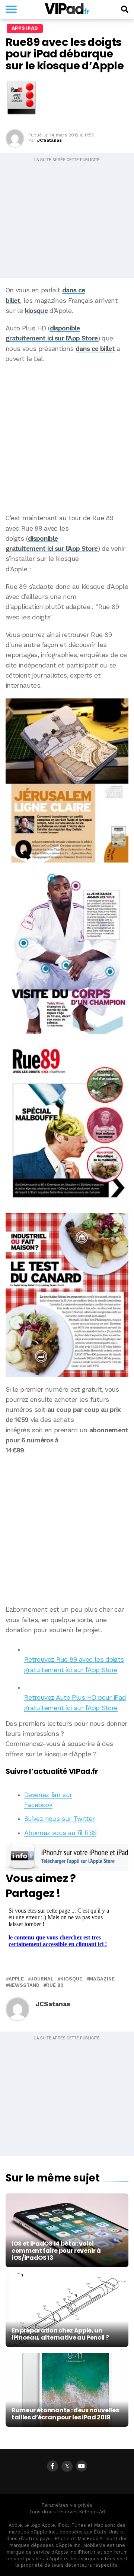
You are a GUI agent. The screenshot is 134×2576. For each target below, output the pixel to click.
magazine (102, 1979)
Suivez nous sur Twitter (59, 1819)
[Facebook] (52, 2466)
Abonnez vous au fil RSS (60, 1833)
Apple (16, 1979)
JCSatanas (49, 140)
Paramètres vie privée (67, 2505)
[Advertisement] (67, 439)
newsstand (24, 1986)
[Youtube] (82, 2466)
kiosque (36, 311)
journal (42, 1979)
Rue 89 (55, 1986)
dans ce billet (95, 349)
